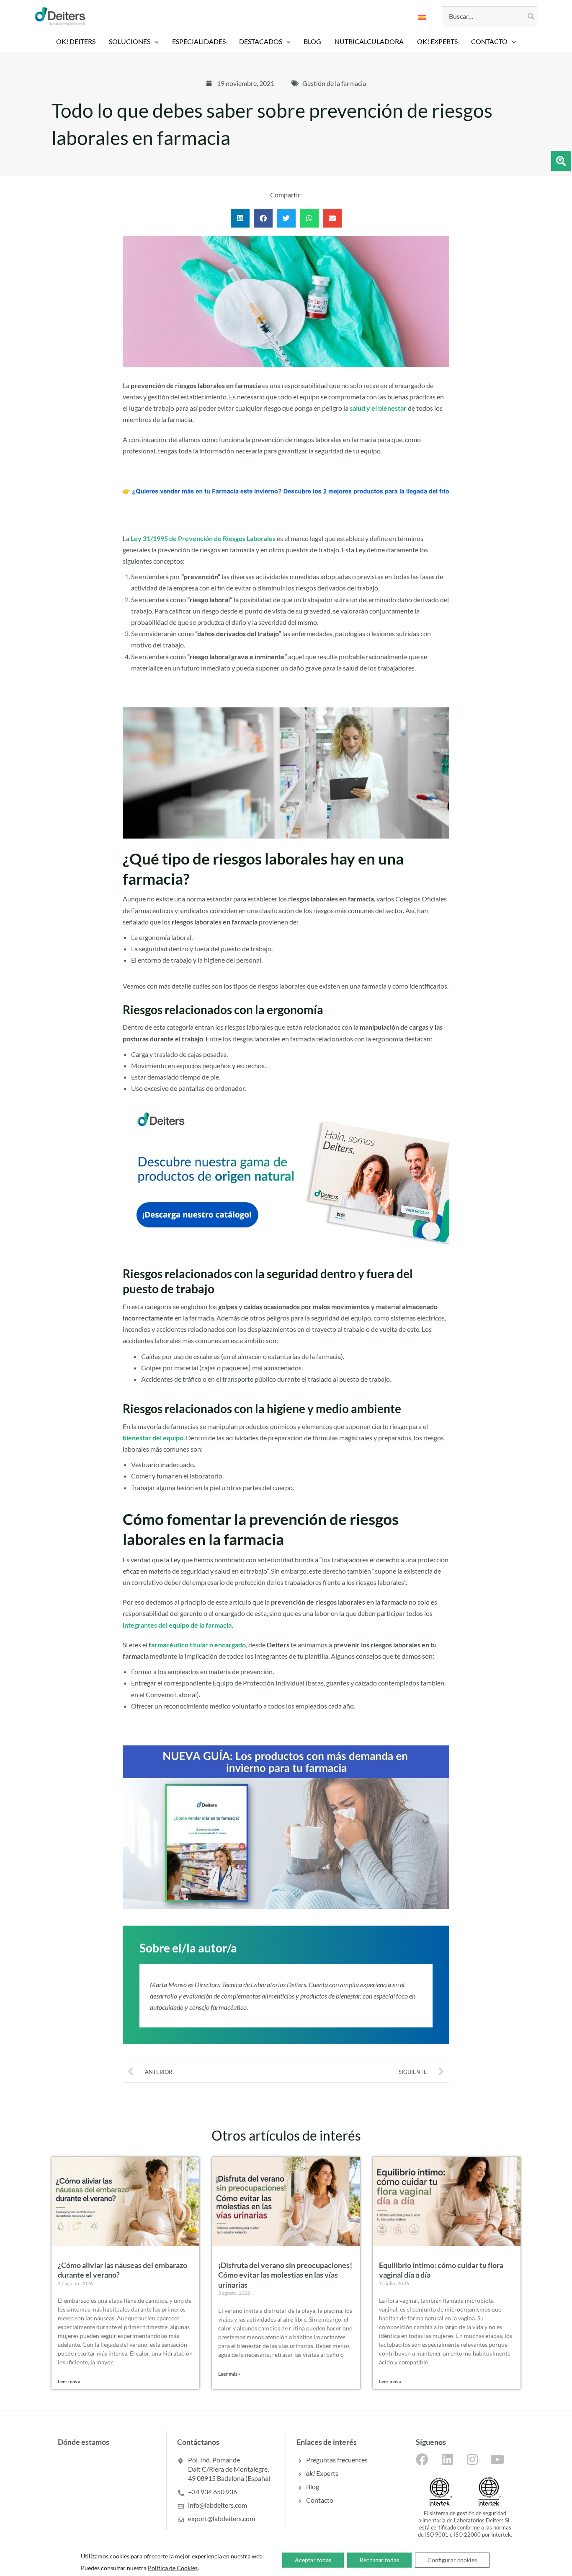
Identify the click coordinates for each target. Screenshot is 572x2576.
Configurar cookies (452, 2560)
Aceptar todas (313, 2560)
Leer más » (69, 2381)
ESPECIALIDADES (199, 41)
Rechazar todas (379, 2560)
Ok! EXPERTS (437, 41)
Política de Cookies (173, 2568)
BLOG (312, 41)
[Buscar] (531, 16)
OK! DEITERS (76, 41)
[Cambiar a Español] (422, 16)
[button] (155, 41)
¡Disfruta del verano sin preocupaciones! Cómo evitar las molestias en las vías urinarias (285, 2275)
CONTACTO (489, 41)
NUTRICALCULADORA (369, 41)
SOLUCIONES (130, 41)
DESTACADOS (261, 41)
